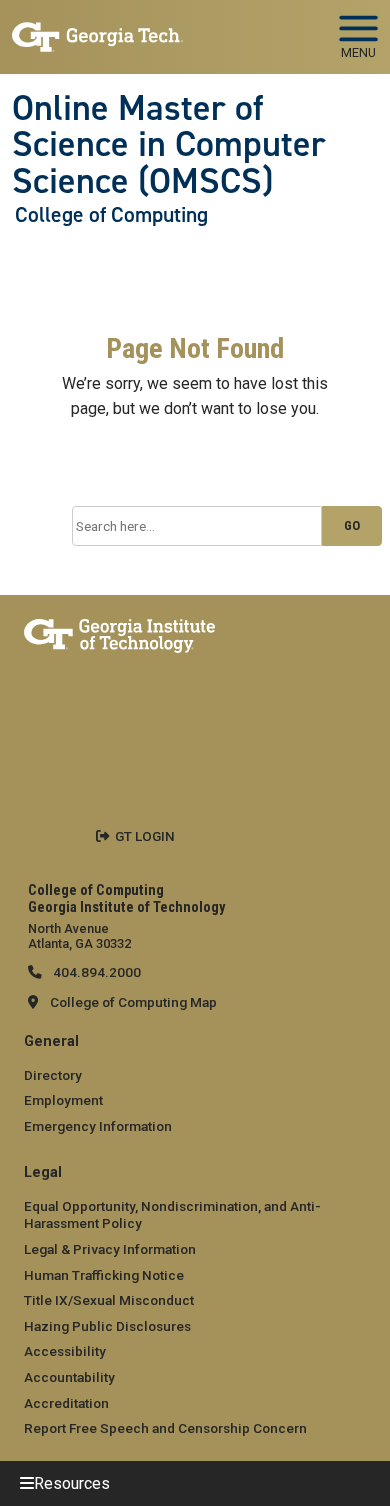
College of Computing (111, 215)
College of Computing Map (133, 1002)
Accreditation (66, 1403)
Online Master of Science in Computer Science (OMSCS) (169, 144)
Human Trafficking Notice (104, 1275)
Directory (53, 1075)
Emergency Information (98, 1126)
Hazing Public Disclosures (107, 1326)
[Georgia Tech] (119, 632)
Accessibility (65, 1351)
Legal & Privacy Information (110, 1249)
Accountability (69, 1377)
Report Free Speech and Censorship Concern (165, 1428)
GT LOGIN (145, 836)
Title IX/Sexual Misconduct (109, 1300)
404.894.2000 (95, 972)
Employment (63, 1100)
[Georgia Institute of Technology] (97, 28)
